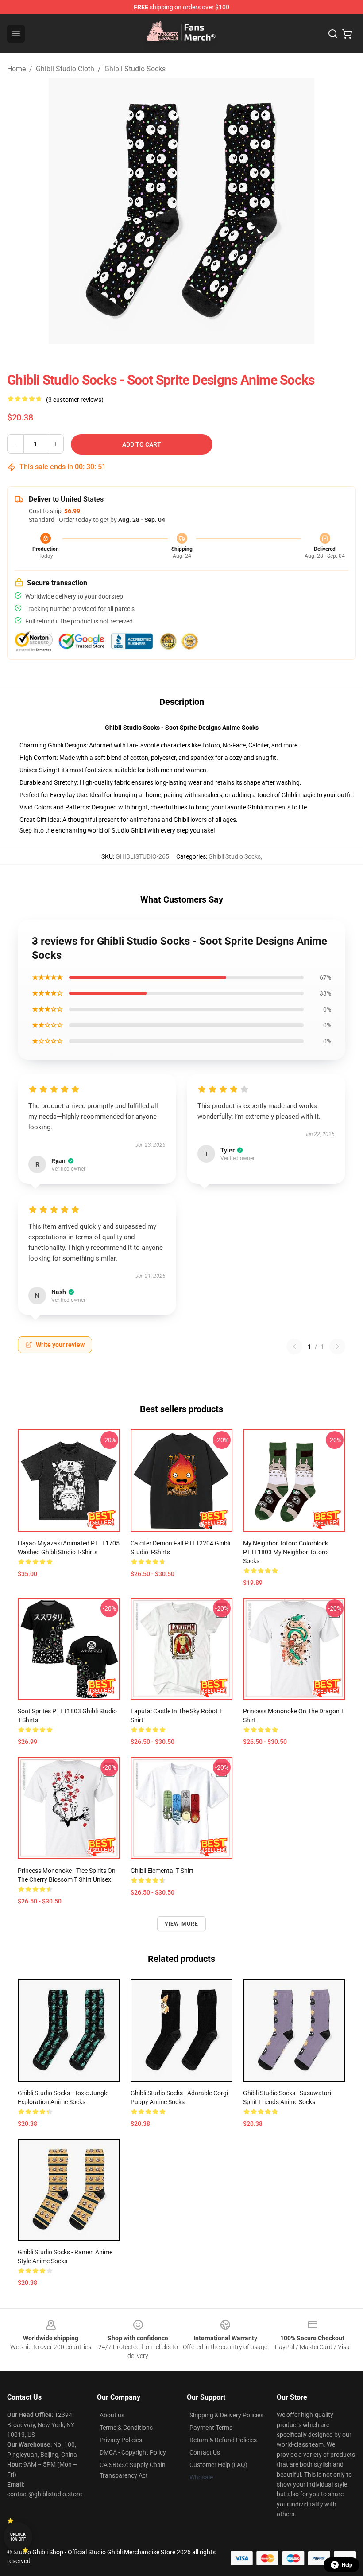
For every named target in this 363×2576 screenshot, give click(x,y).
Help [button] (347, 2565)
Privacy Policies (121, 2440)
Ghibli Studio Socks (135, 69)
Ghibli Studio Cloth (65, 69)
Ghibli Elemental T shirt (162, 1871)
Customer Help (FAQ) (218, 2465)
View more (182, 1924)
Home (16, 69)
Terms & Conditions (126, 2428)
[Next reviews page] (337, 1346)
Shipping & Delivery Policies (226, 2415)
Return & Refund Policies (223, 2440)
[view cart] (347, 34)
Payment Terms (211, 2428)
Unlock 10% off (18, 2537)
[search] (333, 34)
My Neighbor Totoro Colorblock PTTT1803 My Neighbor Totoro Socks (286, 1552)
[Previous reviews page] (294, 1346)
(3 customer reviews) (75, 400)
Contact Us (205, 2452)
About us (112, 2415)
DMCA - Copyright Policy (133, 2452)
